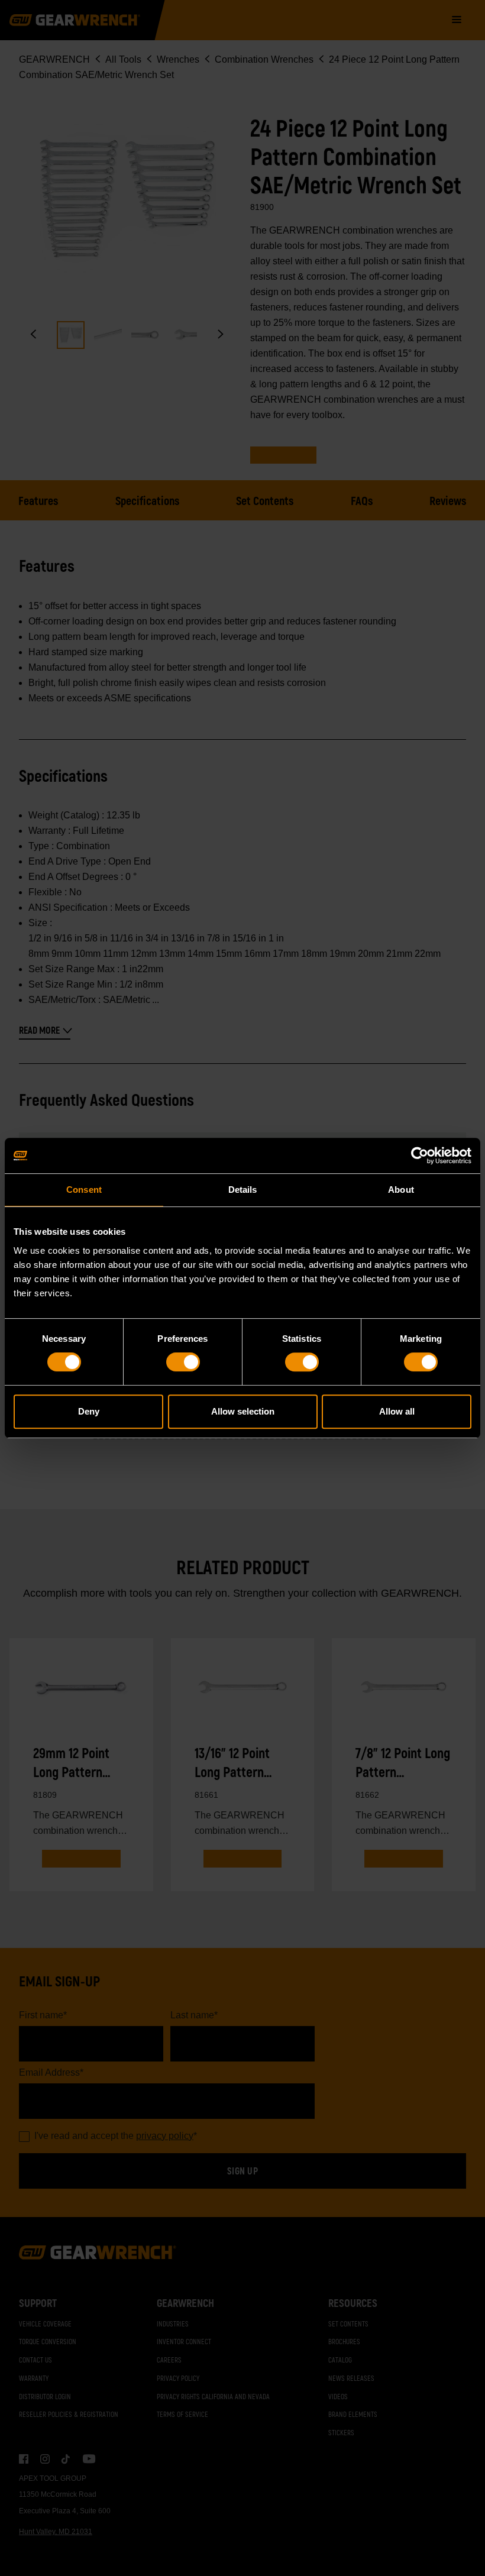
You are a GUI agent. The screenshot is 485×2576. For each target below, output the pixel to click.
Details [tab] (243, 1190)
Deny (89, 1411)
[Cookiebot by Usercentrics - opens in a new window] (420, 1156)
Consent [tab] (84, 1190)
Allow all (397, 1411)
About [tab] (401, 1190)
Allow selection (243, 1411)
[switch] (183, 1362)
